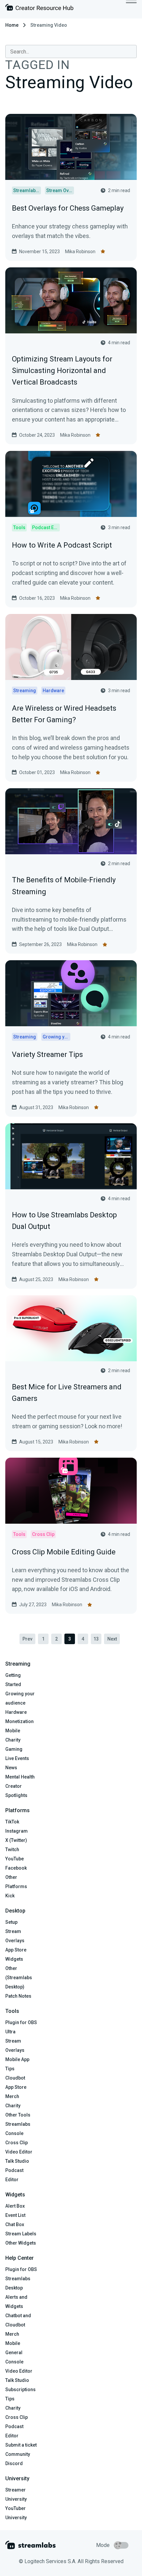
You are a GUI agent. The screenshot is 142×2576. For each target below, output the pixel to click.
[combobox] (71, 51)
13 (96, 1639)
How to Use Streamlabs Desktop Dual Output (64, 1221)
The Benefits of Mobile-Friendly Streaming (64, 886)
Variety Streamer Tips (47, 1054)
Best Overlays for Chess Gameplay (68, 208)
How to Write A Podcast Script (62, 545)
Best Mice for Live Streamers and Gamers (67, 1393)
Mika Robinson (80, 252)
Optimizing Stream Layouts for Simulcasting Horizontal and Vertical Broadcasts (62, 371)
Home (12, 25)
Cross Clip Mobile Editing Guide (64, 1552)
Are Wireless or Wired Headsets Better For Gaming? (64, 714)
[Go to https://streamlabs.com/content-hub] (39, 9)
